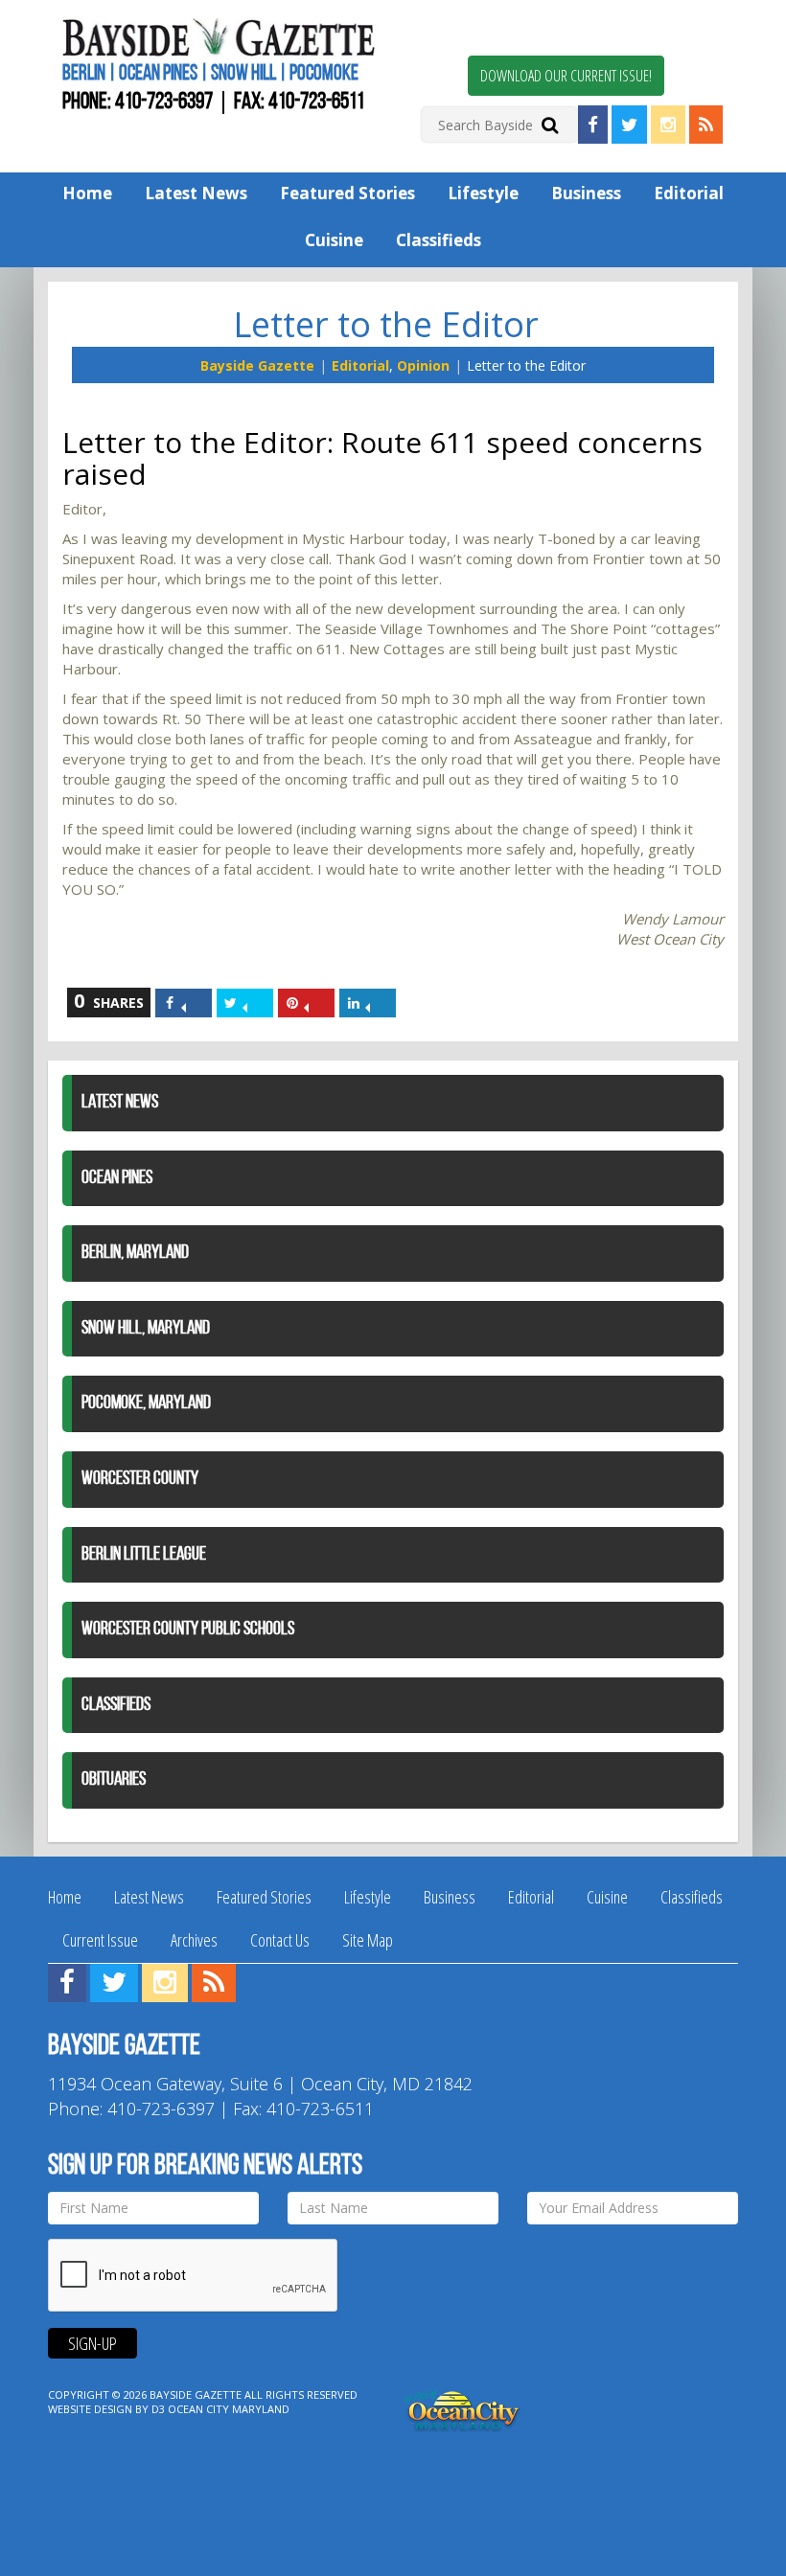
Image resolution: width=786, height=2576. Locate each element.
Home (87, 193)
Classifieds (439, 240)
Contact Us (280, 1940)
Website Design (90, 2409)
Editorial (689, 193)
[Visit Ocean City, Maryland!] (463, 2408)
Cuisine (334, 240)
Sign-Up (92, 2343)
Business (586, 193)
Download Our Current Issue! (566, 76)
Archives (194, 1940)
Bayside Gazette (257, 365)
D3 (158, 2409)
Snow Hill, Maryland (146, 1329)
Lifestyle (483, 193)
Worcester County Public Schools (188, 1630)
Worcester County (140, 1479)
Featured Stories (347, 193)
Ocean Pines (117, 1178)
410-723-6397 (164, 103)
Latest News (196, 193)
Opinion (423, 365)
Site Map (368, 1940)
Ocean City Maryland (229, 2409)
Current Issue (100, 1940)
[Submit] (550, 124)
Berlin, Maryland (135, 1253)
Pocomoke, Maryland (146, 1403)
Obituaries (114, 1780)
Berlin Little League (144, 1555)
